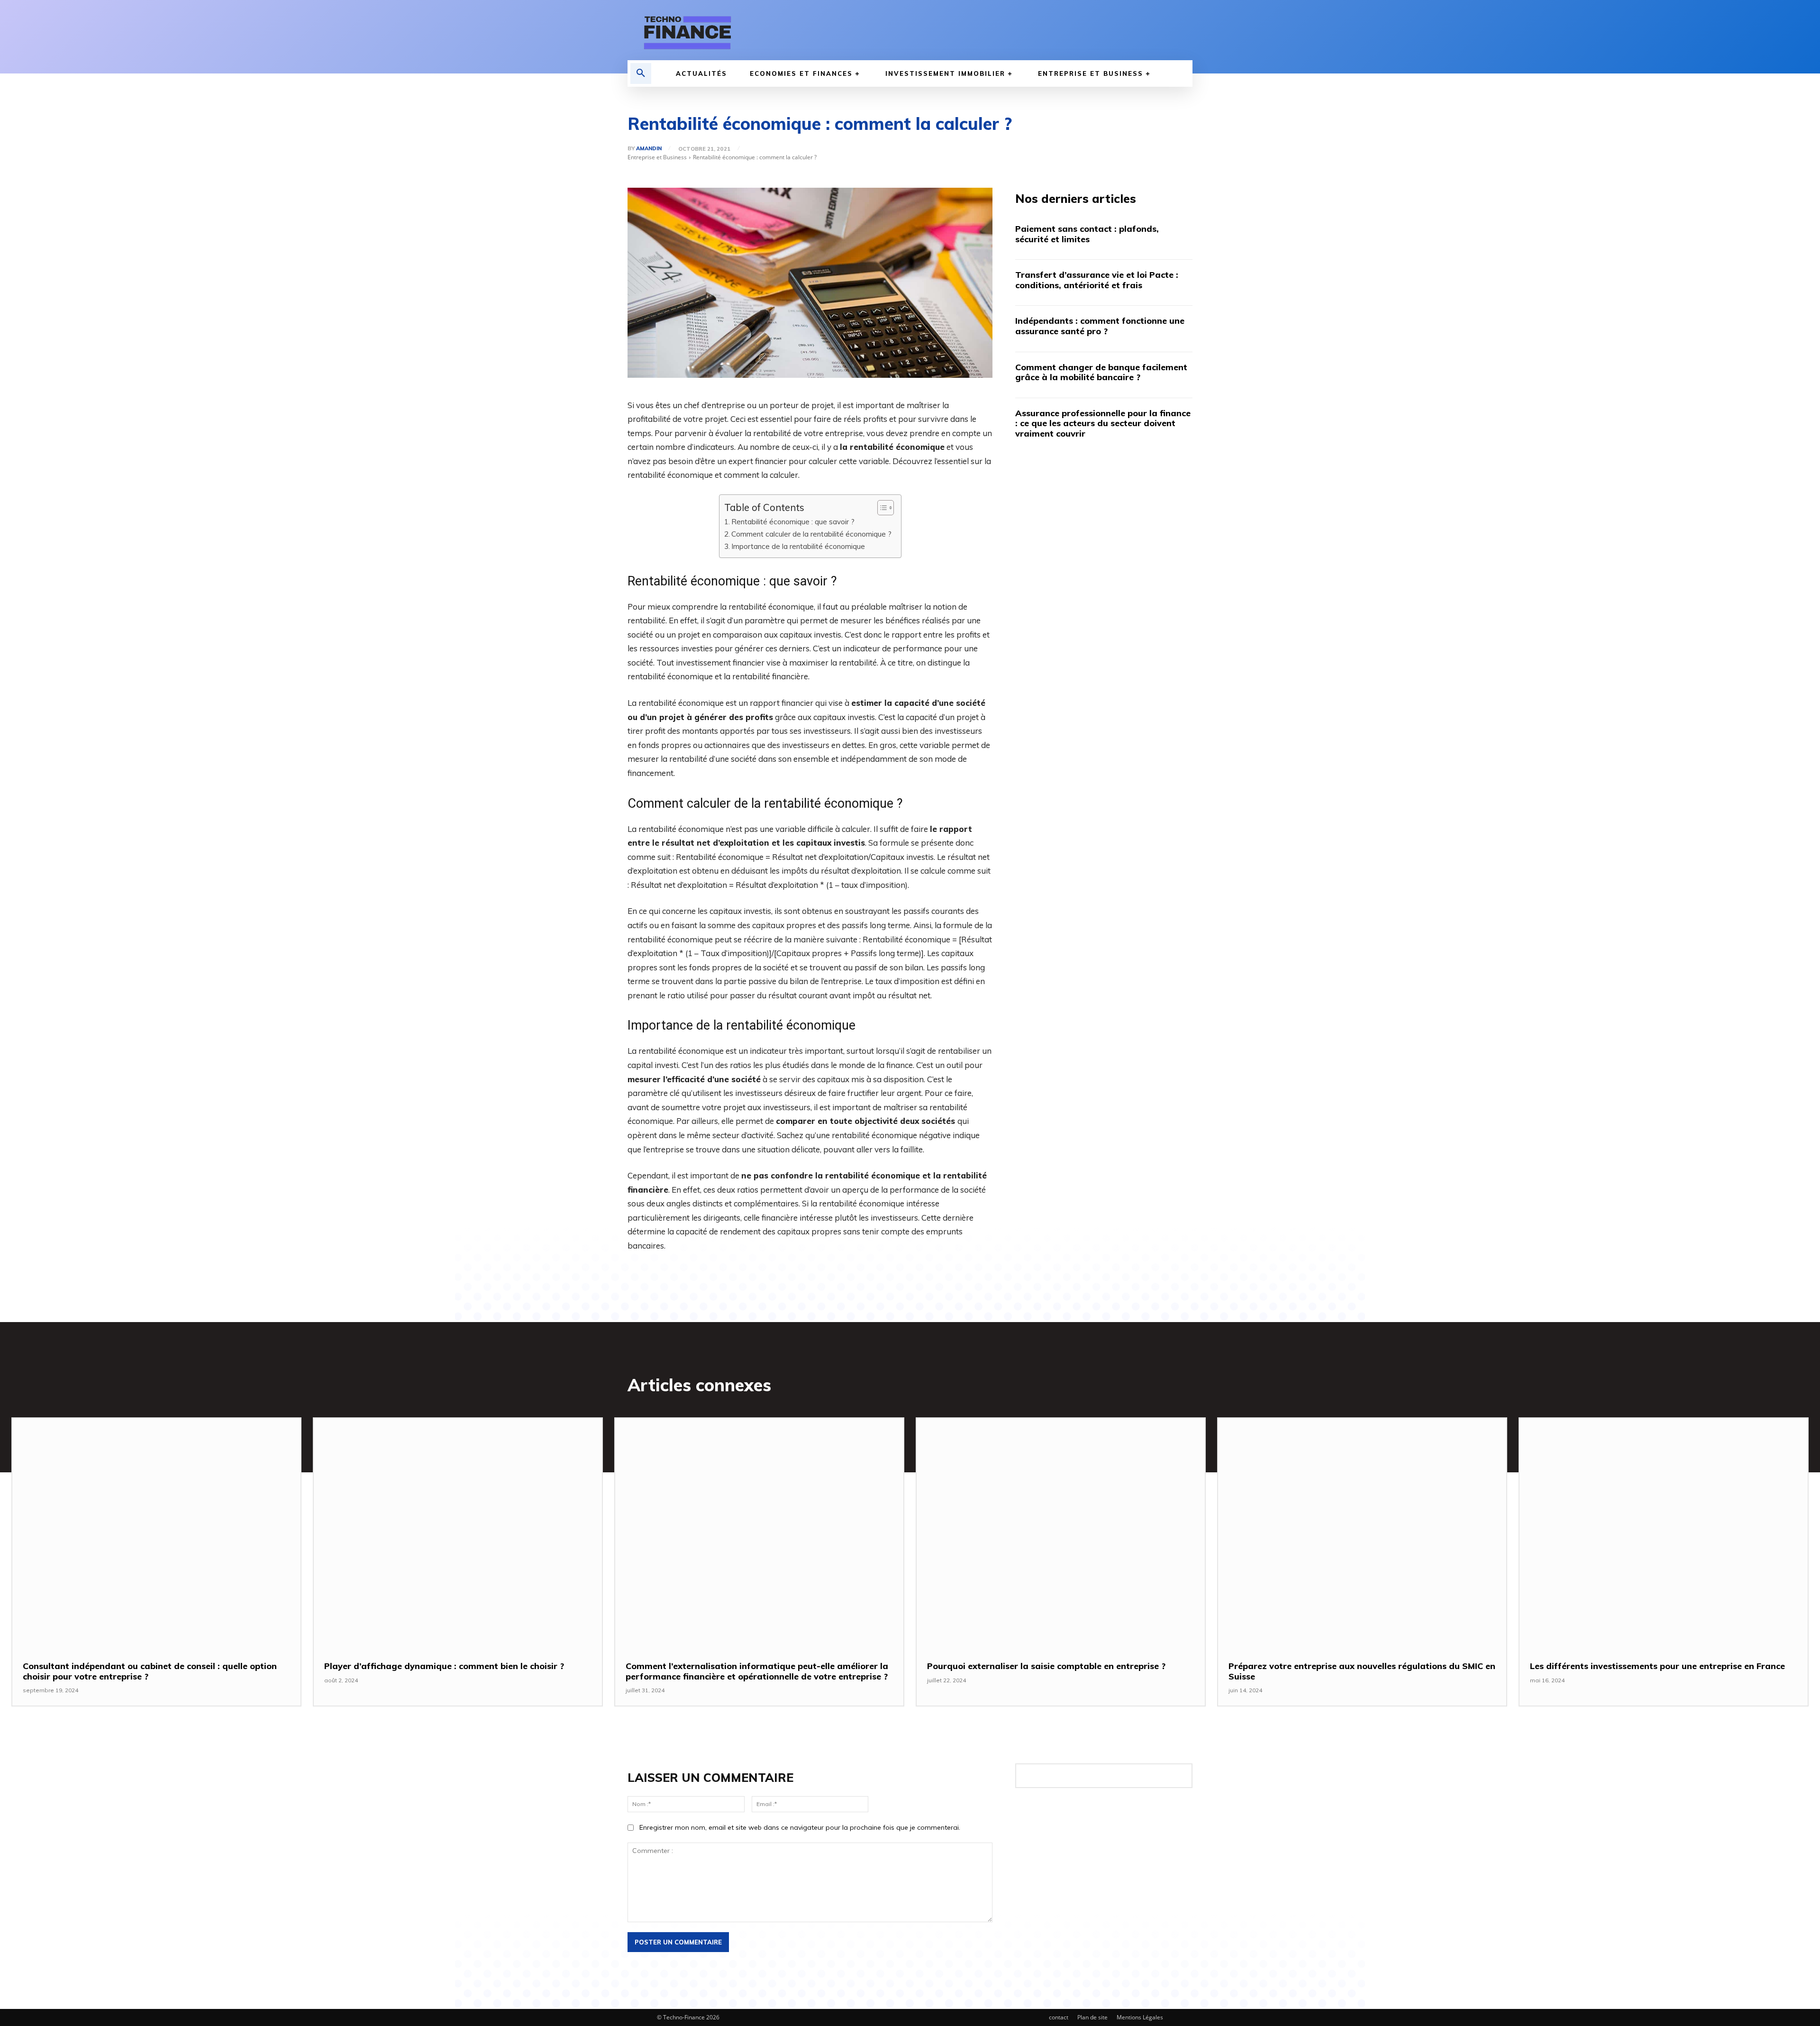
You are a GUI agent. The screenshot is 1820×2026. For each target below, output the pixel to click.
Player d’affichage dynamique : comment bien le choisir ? (444, 1666)
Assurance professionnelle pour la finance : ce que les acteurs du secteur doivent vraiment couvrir (1103, 423)
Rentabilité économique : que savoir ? (793, 522)
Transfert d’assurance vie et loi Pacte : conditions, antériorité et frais (1097, 280)
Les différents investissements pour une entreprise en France (1657, 1666)
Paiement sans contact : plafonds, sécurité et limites (1087, 234)
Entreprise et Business (657, 157)
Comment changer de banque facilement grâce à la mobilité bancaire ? (1101, 372)
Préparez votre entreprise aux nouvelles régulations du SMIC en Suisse (1362, 1671)
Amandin (649, 149)
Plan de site (1092, 2017)
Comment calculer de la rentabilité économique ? (811, 534)
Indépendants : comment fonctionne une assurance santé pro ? (1100, 326)
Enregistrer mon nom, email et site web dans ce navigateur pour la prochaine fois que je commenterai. (800, 1827)
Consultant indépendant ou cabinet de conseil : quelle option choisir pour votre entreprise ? (150, 1671)
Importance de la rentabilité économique (798, 546)
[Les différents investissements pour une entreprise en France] (1664, 1533)
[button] (641, 73)
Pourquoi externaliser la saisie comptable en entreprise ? (1046, 1666)
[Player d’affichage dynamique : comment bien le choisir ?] (458, 1533)
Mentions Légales (1140, 2017)
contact (1059, 2017)
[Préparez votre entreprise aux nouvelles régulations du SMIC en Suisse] (1362, 1533)
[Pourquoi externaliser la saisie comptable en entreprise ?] (1061, 1533)
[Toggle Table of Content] (881, 508)
